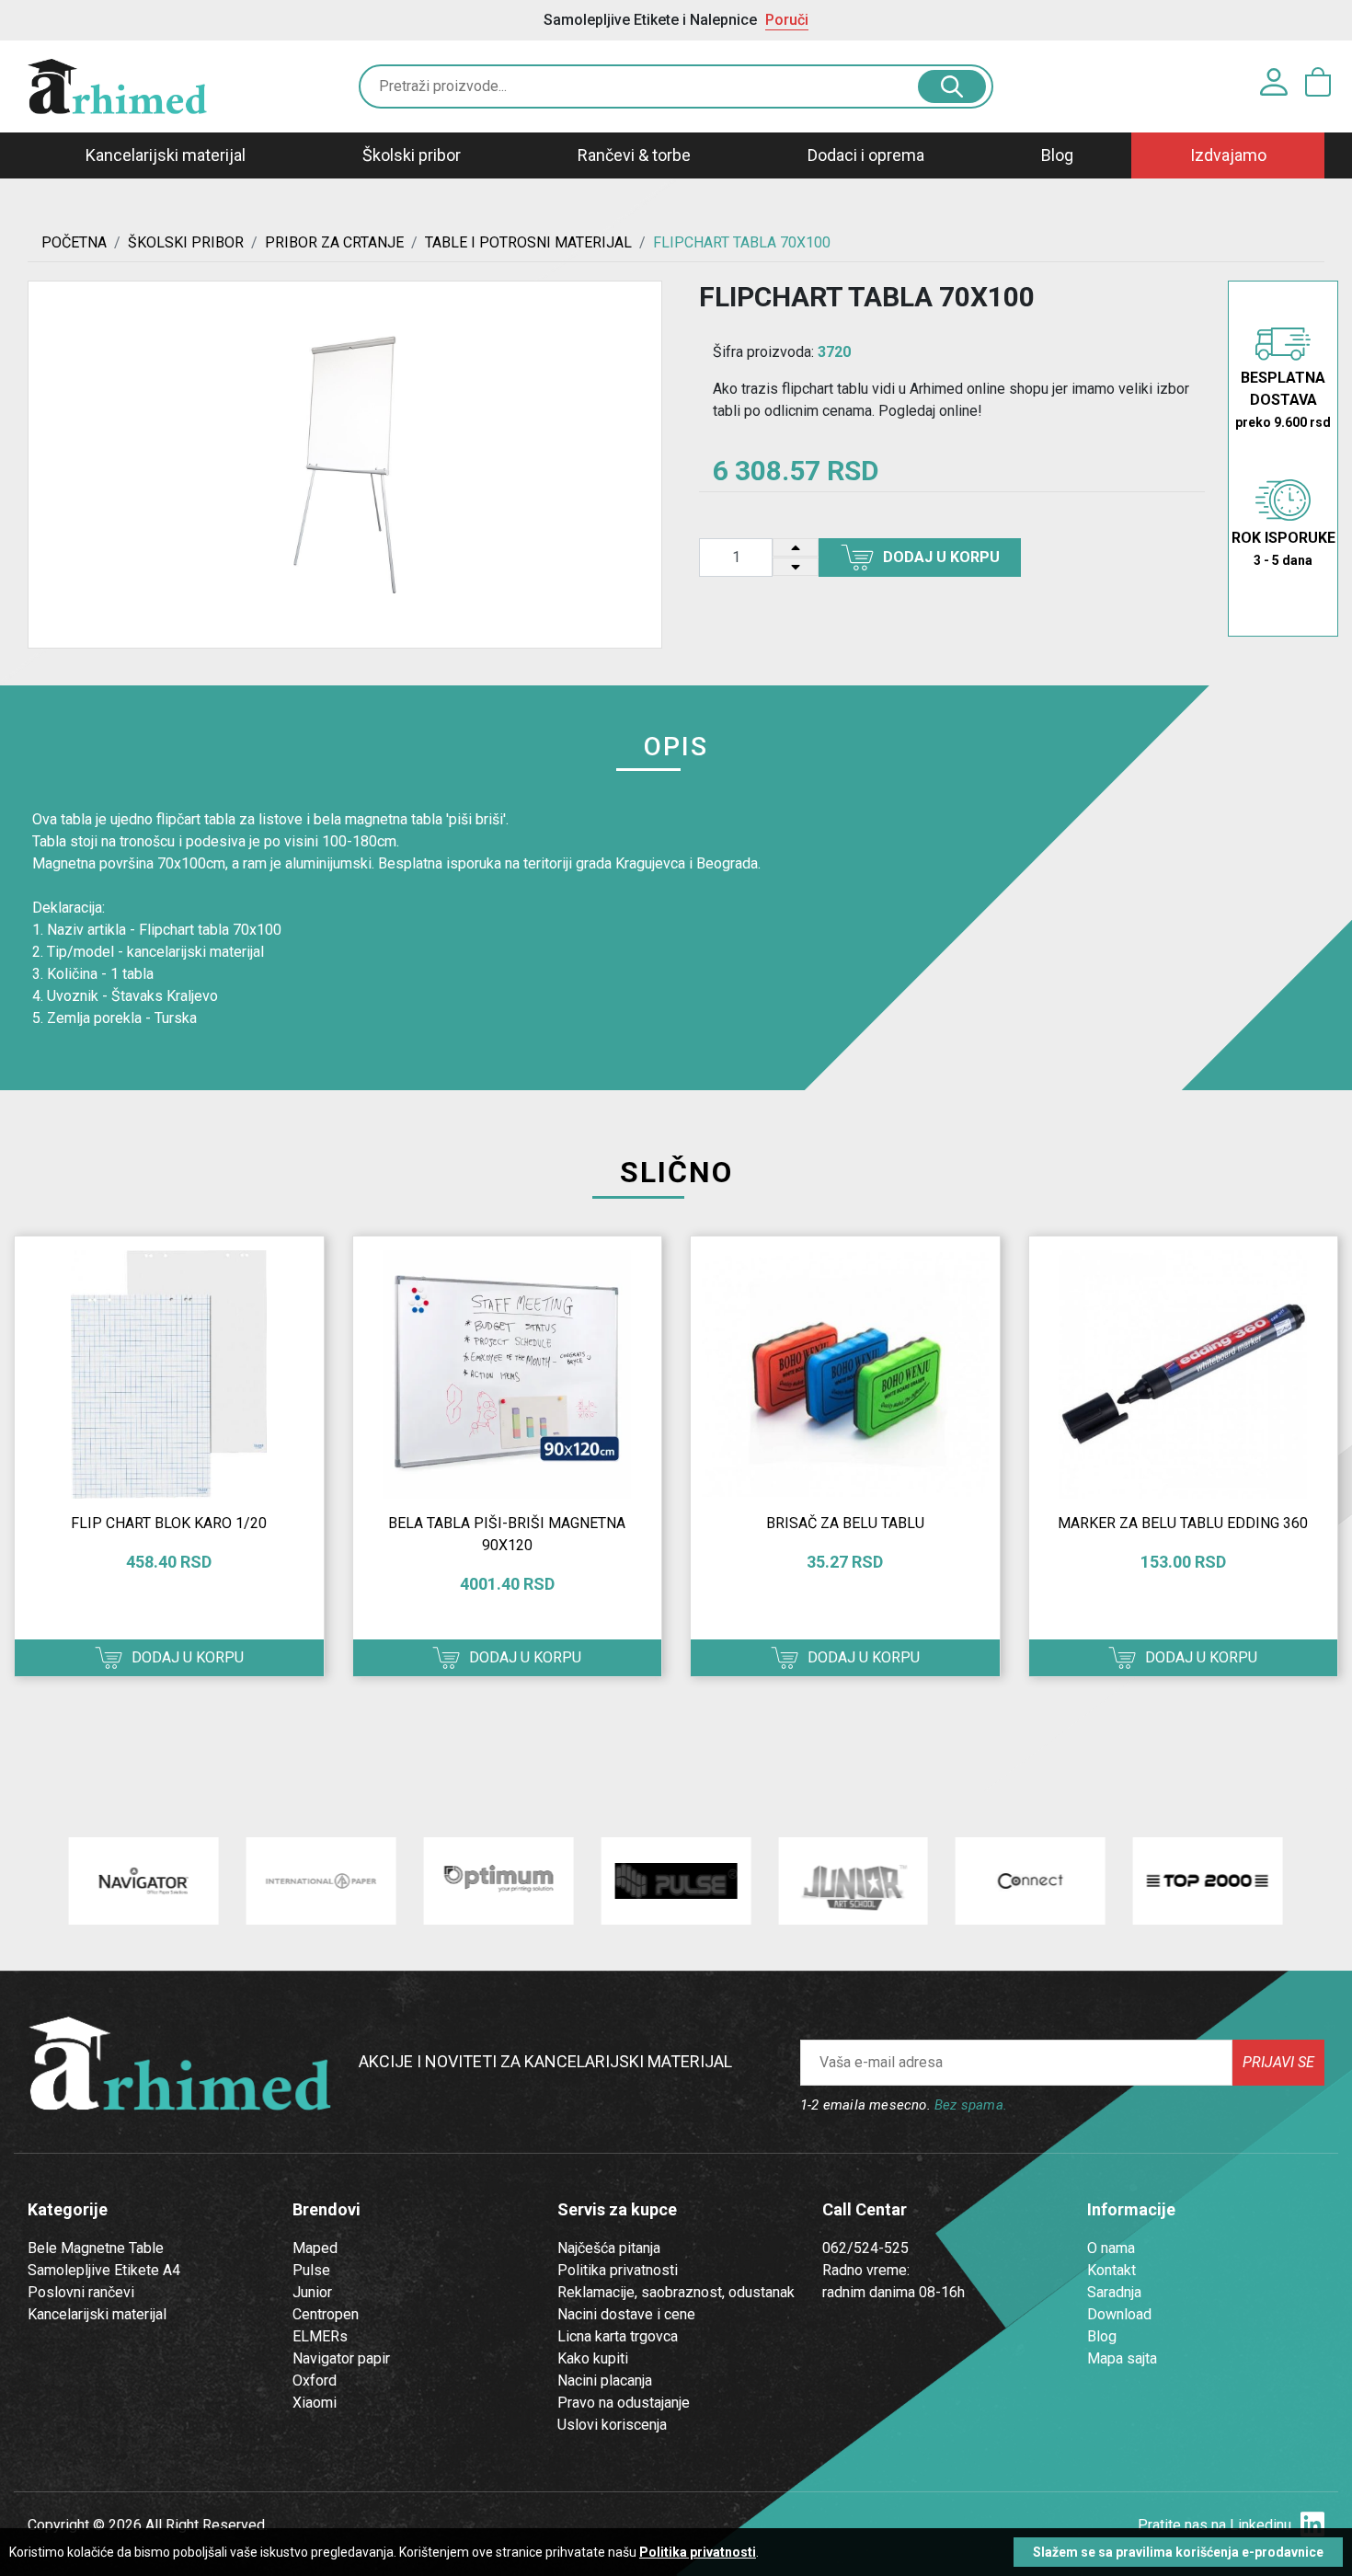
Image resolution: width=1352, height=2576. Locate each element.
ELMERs (320, 2336)
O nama (1111, 2248)
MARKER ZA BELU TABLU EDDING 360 (1183, 1523)
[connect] (1031, 1881)
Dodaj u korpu (941, 557)
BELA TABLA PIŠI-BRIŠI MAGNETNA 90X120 (507, 1534)
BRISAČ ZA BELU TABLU (845, 1523)
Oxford (315, 2380)
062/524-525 (865, 2248)
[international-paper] (321, 1881)
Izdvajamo (1228, 155)
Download (1119, 2314)
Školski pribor (412, 155)
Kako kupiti (593, 2358)
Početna (74, 242)
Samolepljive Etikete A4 (104, 2270)
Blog (1057, 155)
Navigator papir (341, 2358)
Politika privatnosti (618, 2270)
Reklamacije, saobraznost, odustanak (676, 2292)
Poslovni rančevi (81, 2292)
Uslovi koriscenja (612, 2425)
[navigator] (144, 1881)
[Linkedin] (1312, 2525)
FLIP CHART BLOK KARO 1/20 (169, 1523)
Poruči (787, 20)
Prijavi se (1278, 2062)
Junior (312, 2292)
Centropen (326, 2314)
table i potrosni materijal (528, 242)
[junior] (853, 1881)
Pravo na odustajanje (624, 2403)
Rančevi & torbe (634, 155)
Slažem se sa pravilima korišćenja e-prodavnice (1178, 2552)
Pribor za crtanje (334, 242)
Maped (315, 2248)
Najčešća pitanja (609, 2248)
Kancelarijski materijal (166, 155)
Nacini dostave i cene (626, 2314)
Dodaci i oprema (866, 155)
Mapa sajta (1122, 2358)
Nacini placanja (605, 2380)
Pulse (311, 2270)
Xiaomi (315, 2403)
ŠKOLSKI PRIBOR (186, 242)
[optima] (498, 1881)
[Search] (952, 86)
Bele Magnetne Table (96, 2248)
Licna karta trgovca (618, 2336)
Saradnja (1114, 2292)
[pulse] (676, 1881)
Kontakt (1111, 2270)
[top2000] (1208, 1881)
